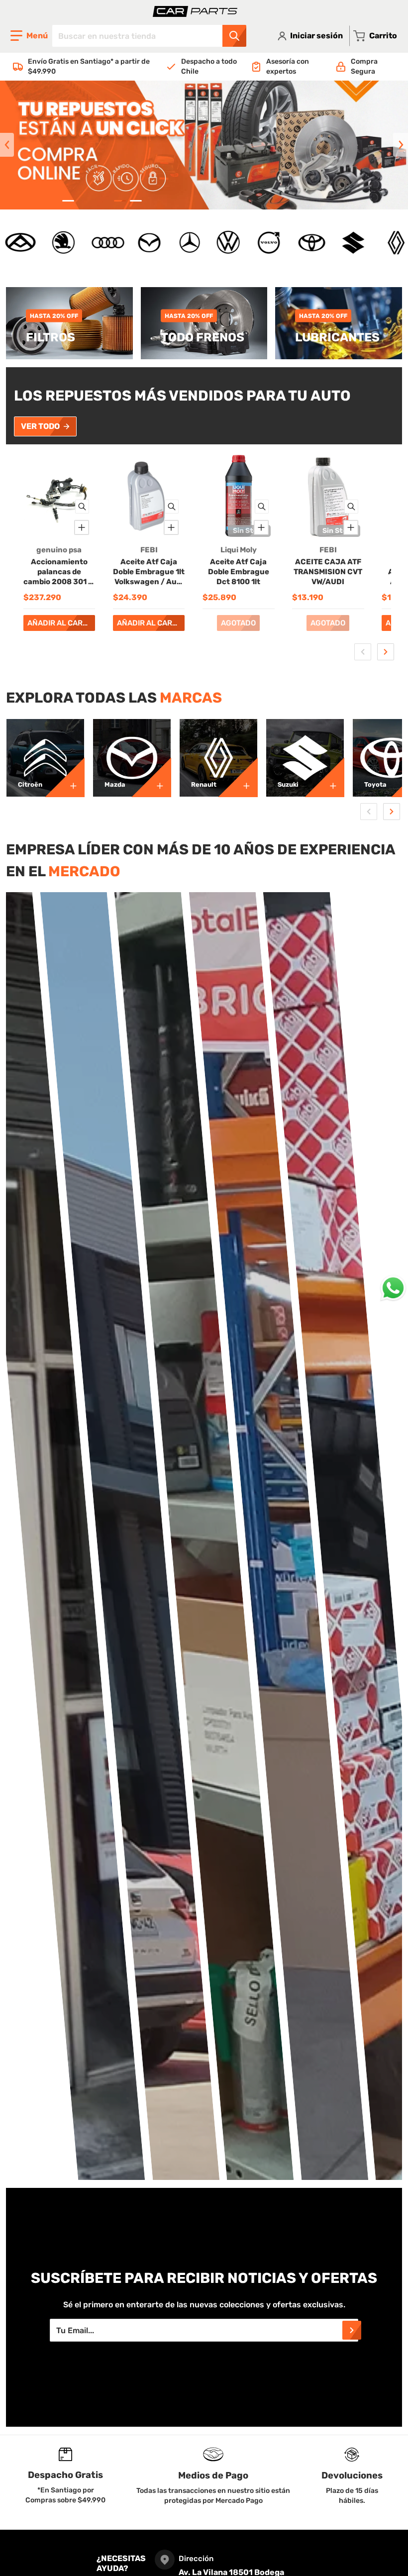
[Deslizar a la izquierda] (7, 145)
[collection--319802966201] (238, 777)
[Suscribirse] (352, 2330)
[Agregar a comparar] (82, 527)
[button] (29, 36)
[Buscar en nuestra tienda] (234, 36)
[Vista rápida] (82, 507)
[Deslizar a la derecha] (401, 145)
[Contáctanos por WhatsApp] (393, 1288)
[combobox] (149, 36)
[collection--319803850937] (324, 777)
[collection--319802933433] (151, 777)
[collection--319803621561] (65, 777)
